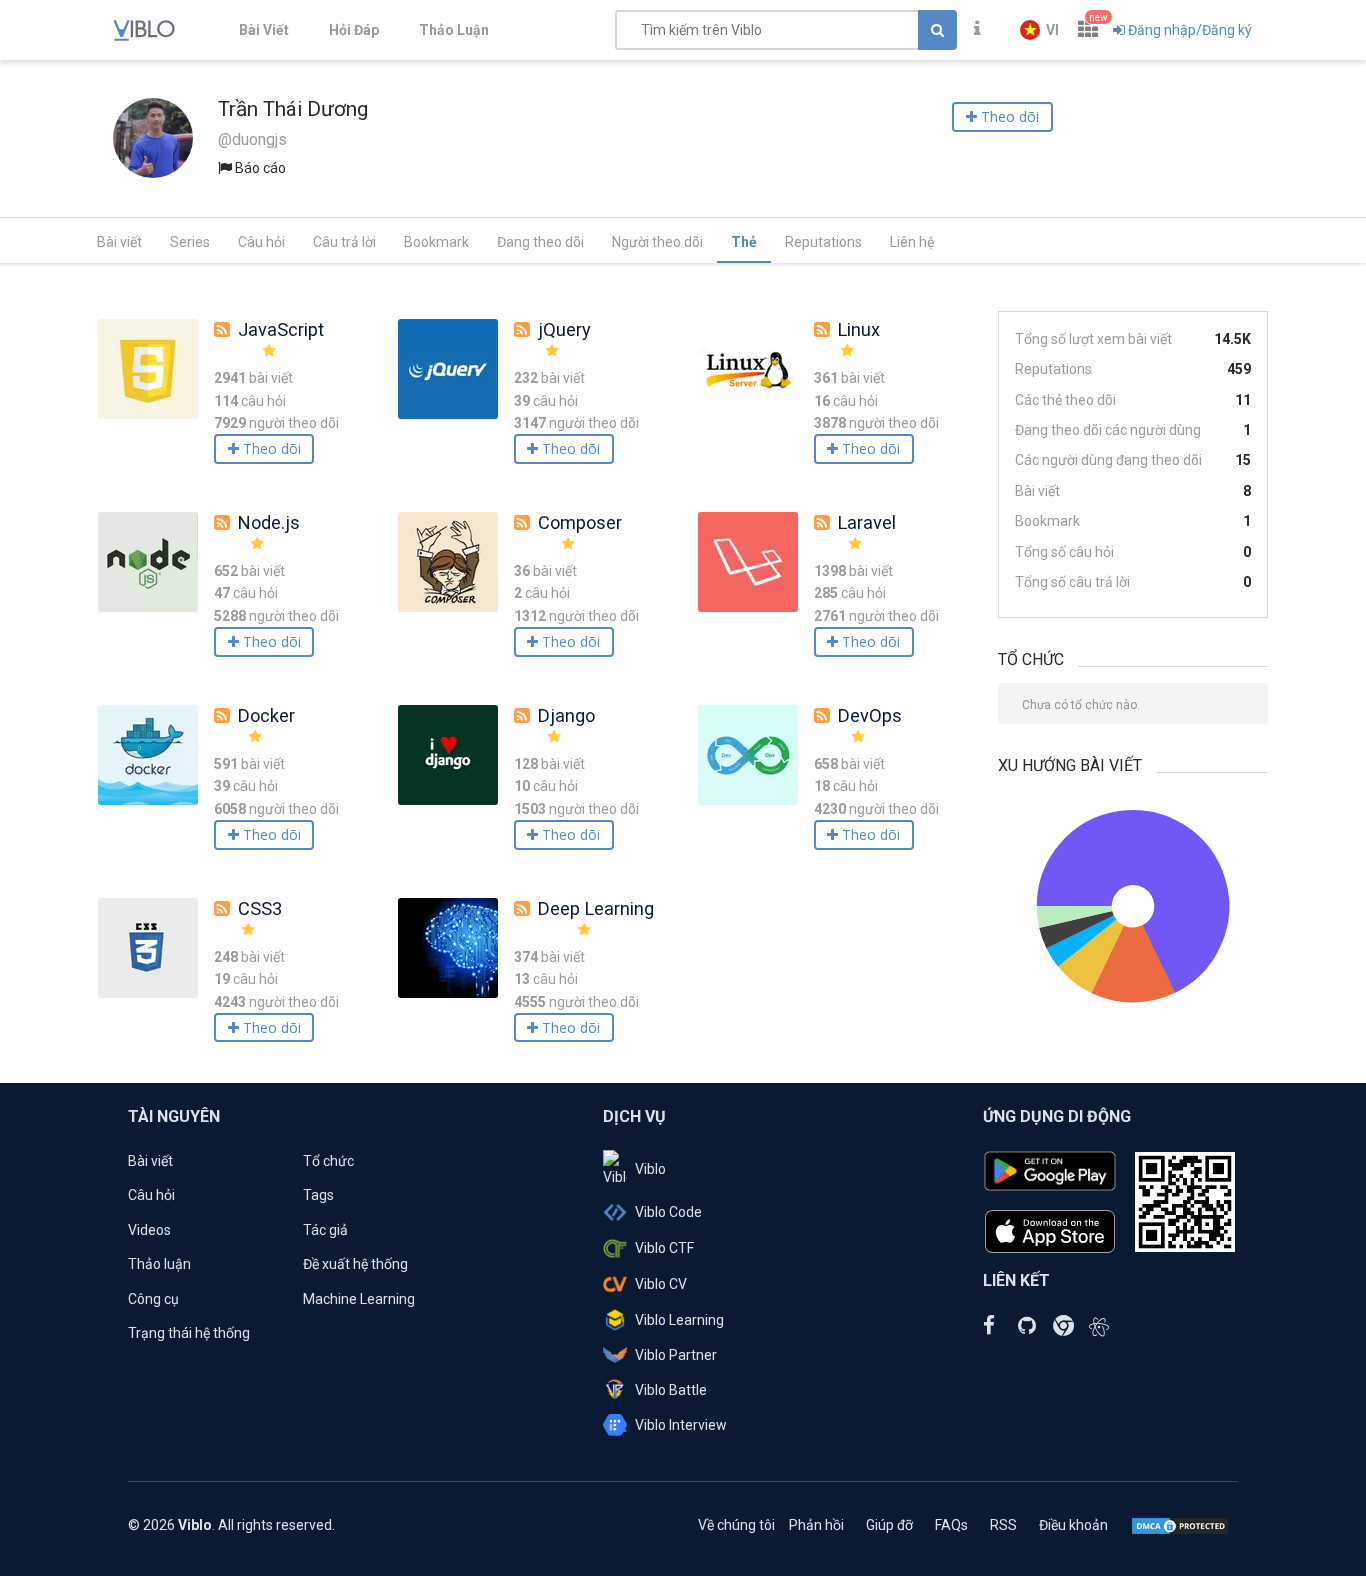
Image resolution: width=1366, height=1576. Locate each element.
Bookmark (436, 242)
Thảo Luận (454, 30)
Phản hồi (816, 1525)
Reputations (823, 242)
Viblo (650, 1169)
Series (190, 242)
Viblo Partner (676, 1355)
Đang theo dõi (540, 242)
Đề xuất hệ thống (355, 1264)
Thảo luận (159, 1264)
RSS (1003, 1525)
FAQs (951, 1525)
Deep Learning (596, 908)
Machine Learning (359, 1299)
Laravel (867, 522)
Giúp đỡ (889, 1525)
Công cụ (153, 1299)
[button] (1039, 30)
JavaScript (281, 329)
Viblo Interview (681, 1425)
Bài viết (119, 242)
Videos (149, 1230)
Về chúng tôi (736, 1525)
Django (566, 715)
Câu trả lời (344, 242)
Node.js (269, 522)
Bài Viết (264, 30)
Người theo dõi (657, 242)
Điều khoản (1073, 1525)
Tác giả (325, 1230)
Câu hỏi (261, 242)
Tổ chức (328, 1161)
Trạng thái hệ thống (189, 1333)
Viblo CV (661, 1284)
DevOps (870, 715)
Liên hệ (912, 242)
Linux (859, 329)
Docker (266, 715)
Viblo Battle (671, 1390)
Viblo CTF (664, 1248)
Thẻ (744, 242)
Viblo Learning (679, 1320)
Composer (580, 522)
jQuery (564, 329)
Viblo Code (668, 1212)
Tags (318, 1195)
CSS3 (260, 908)
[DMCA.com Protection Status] (1180, 1525)
